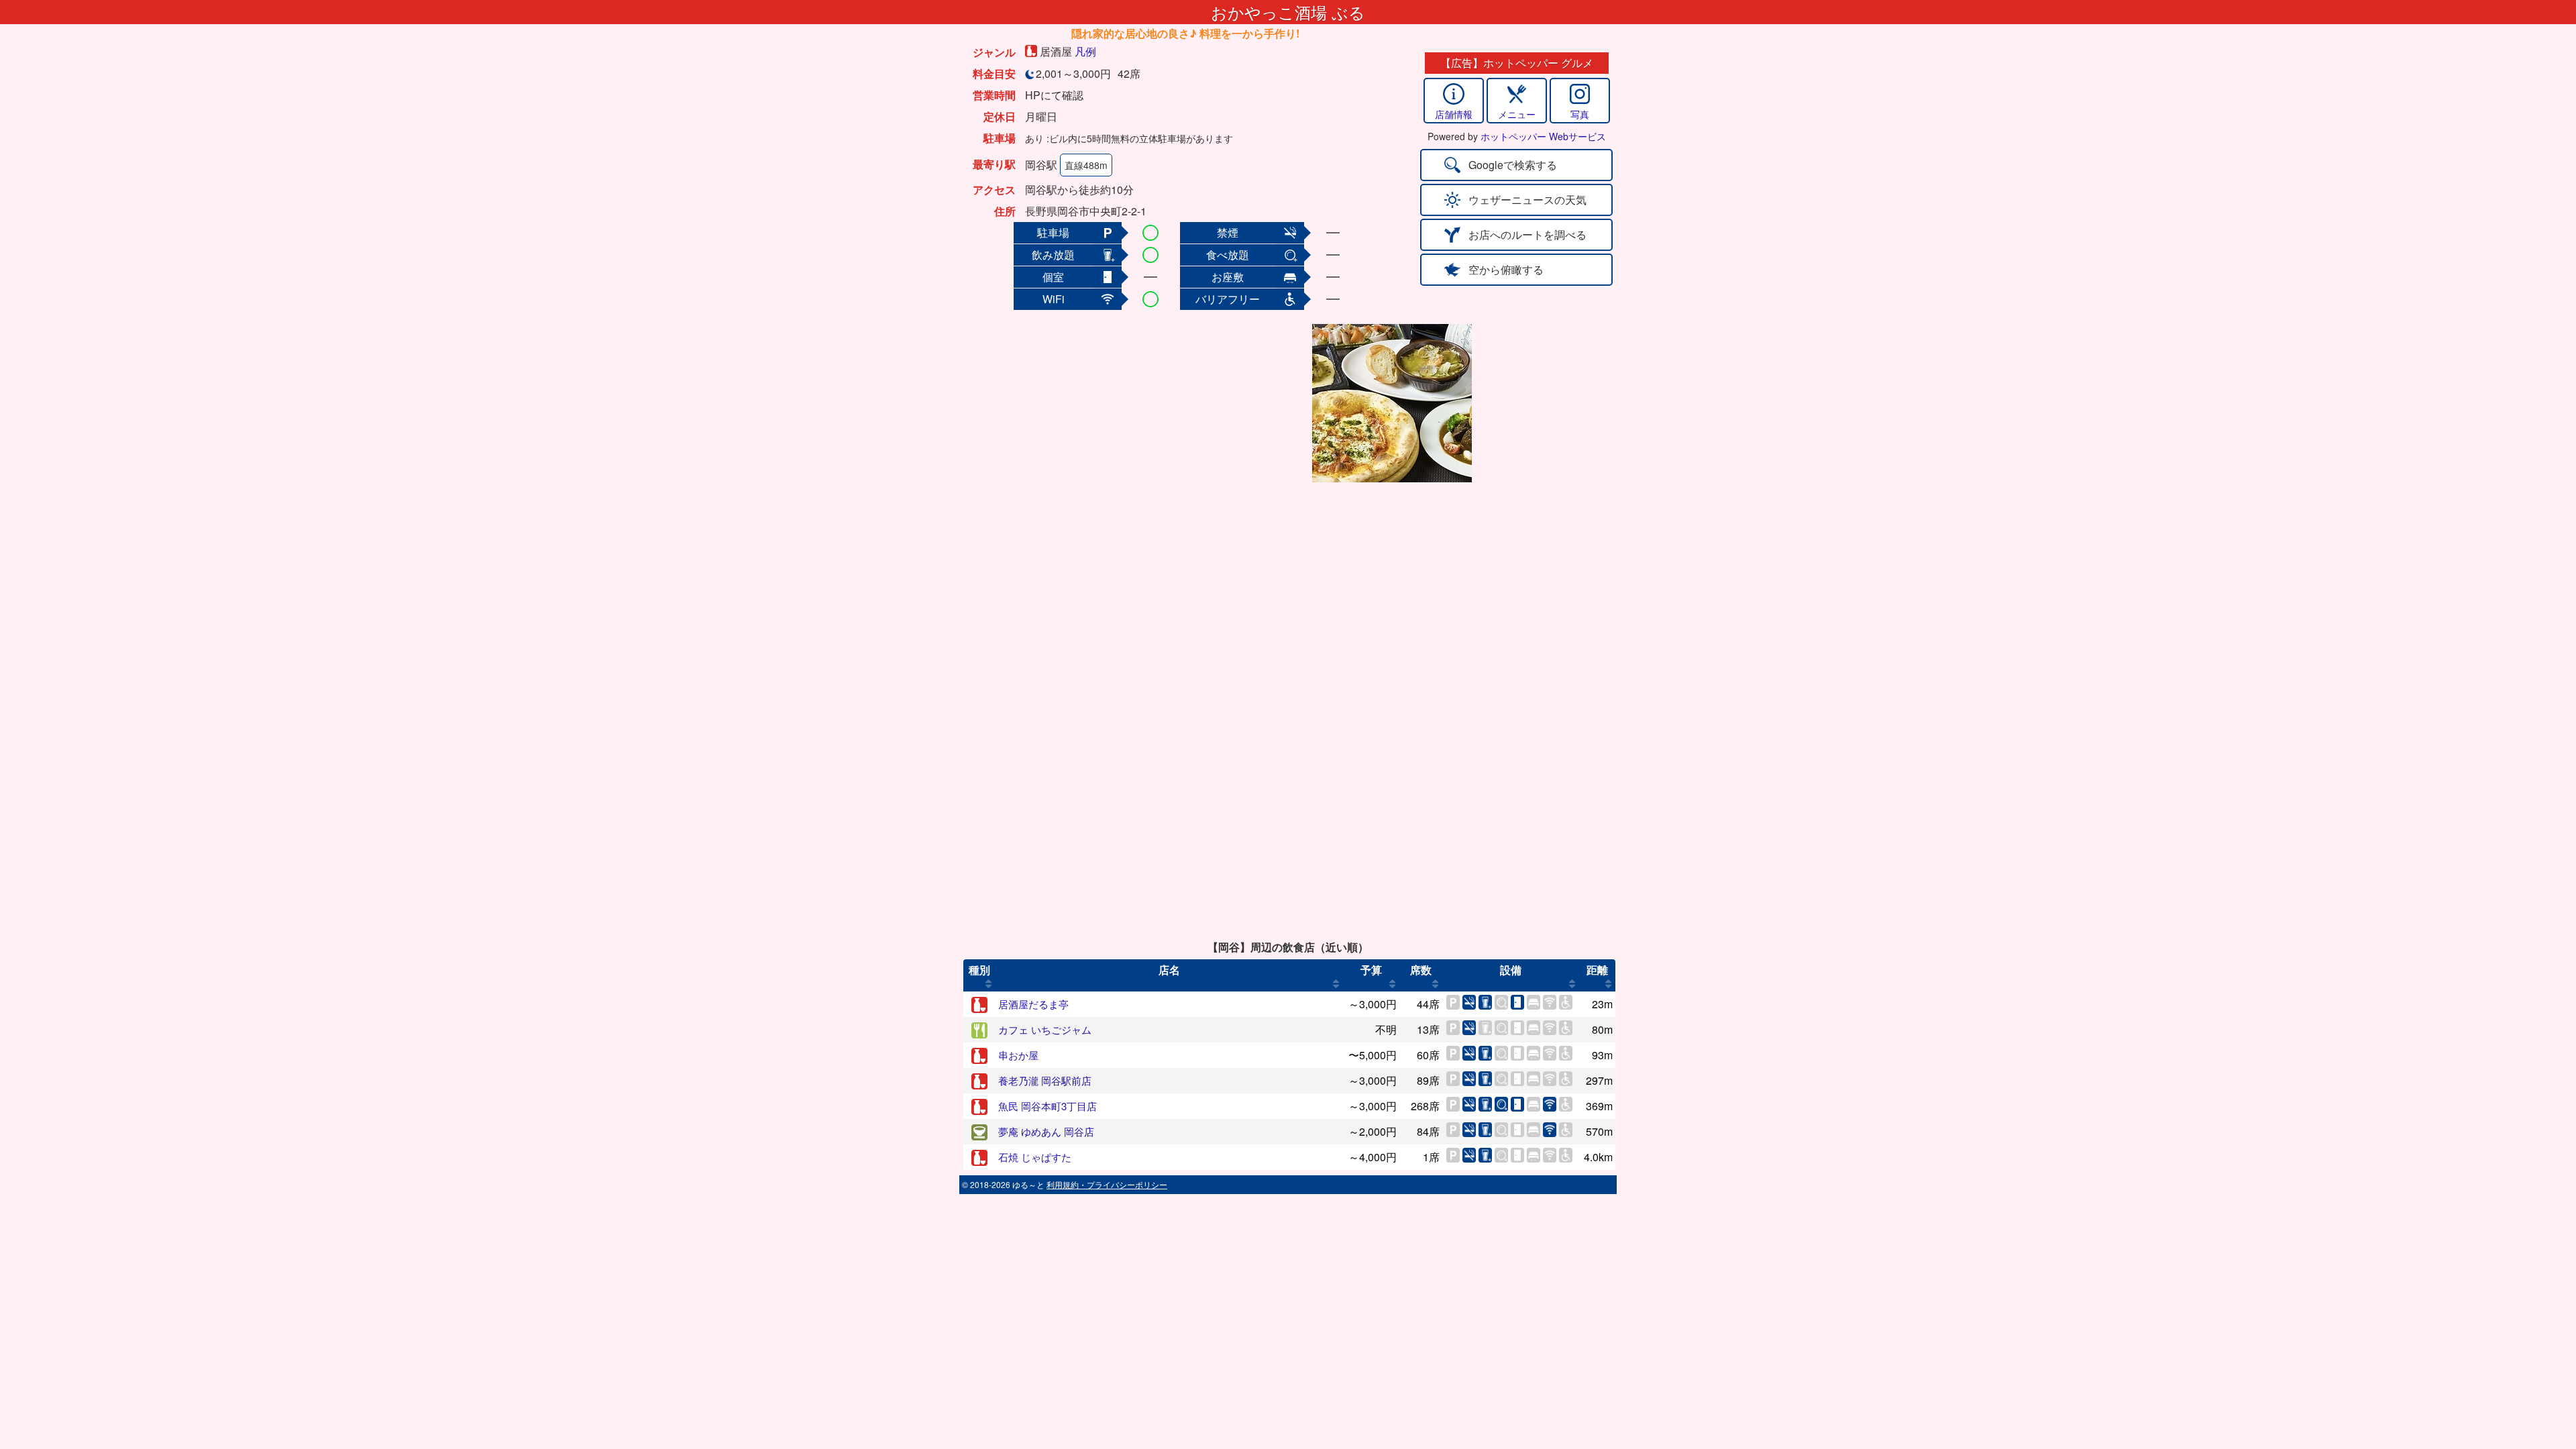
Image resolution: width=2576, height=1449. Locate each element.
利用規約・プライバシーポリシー (1107, 1184)
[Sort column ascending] (988, 983)
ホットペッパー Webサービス (1543, 136)
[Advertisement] (1202, 403)
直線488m (1086, 165)
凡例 (1085, 51)
